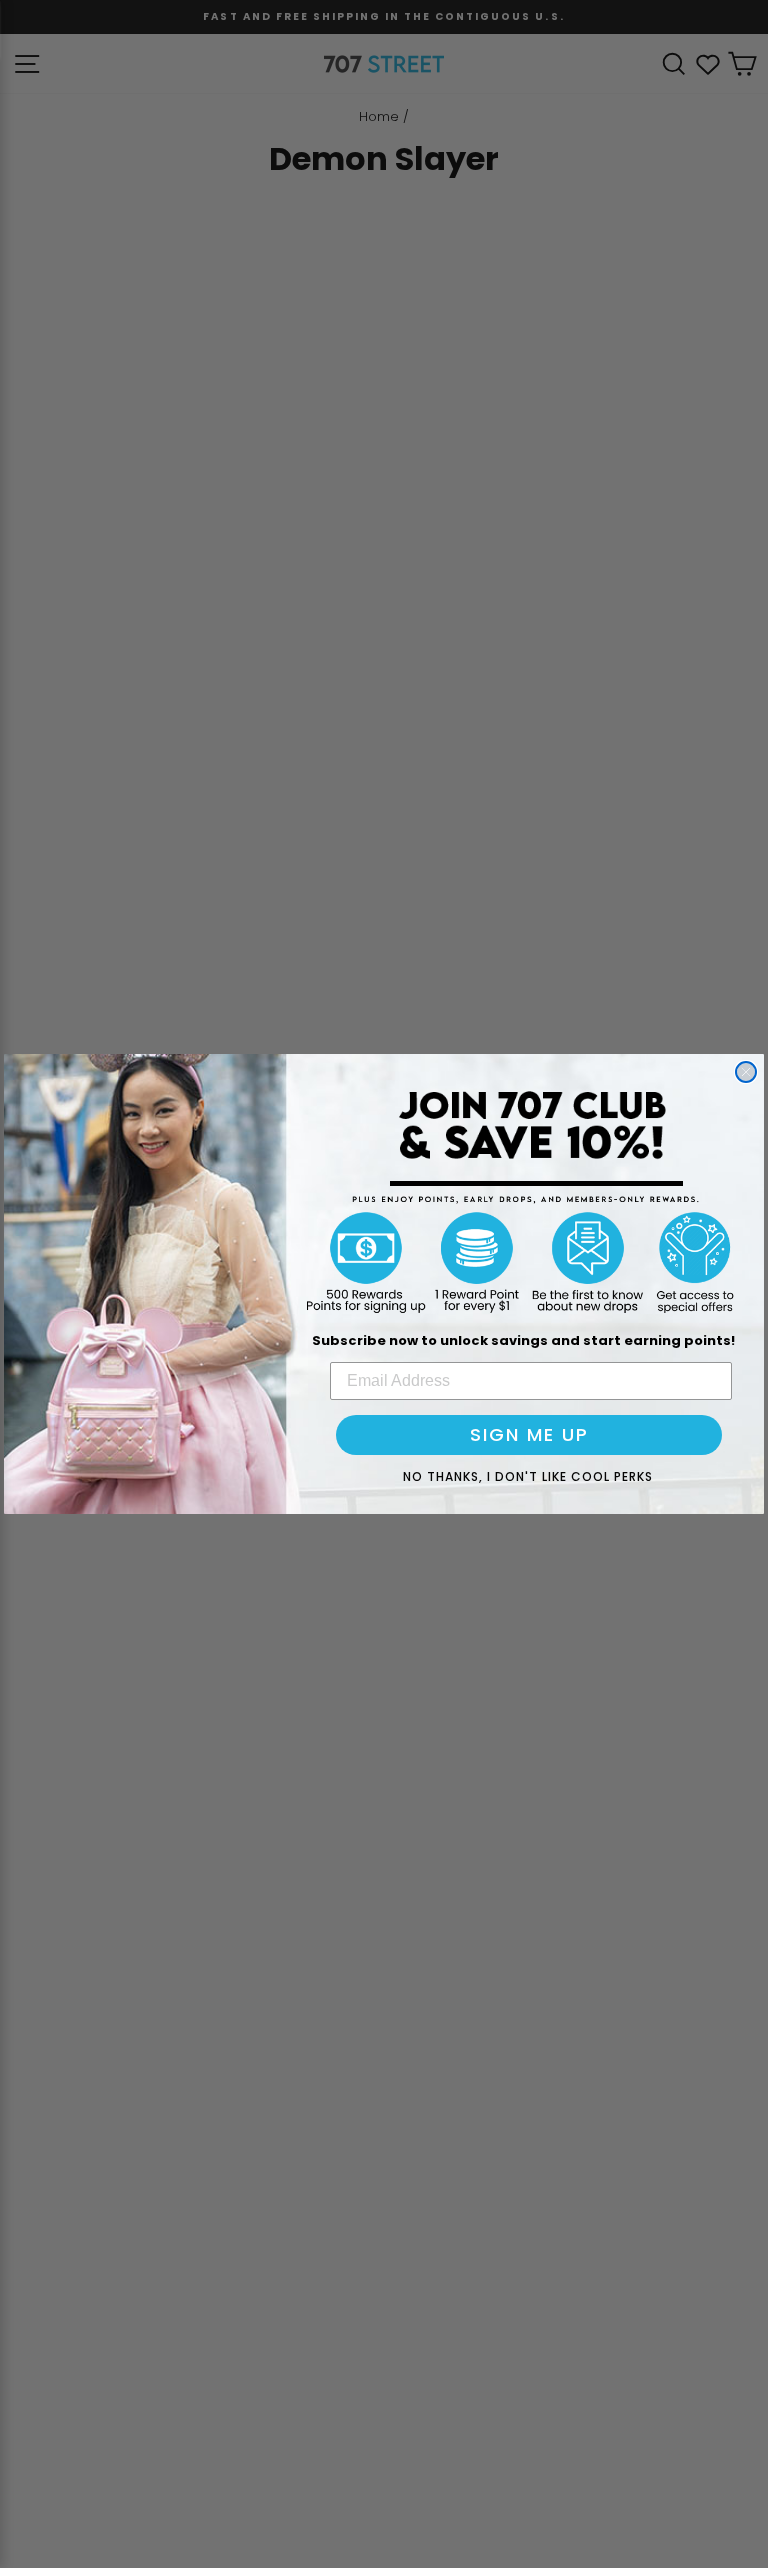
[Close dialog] (746, 1072)
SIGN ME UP (529, 1434)
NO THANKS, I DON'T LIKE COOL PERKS (528, 1476)
